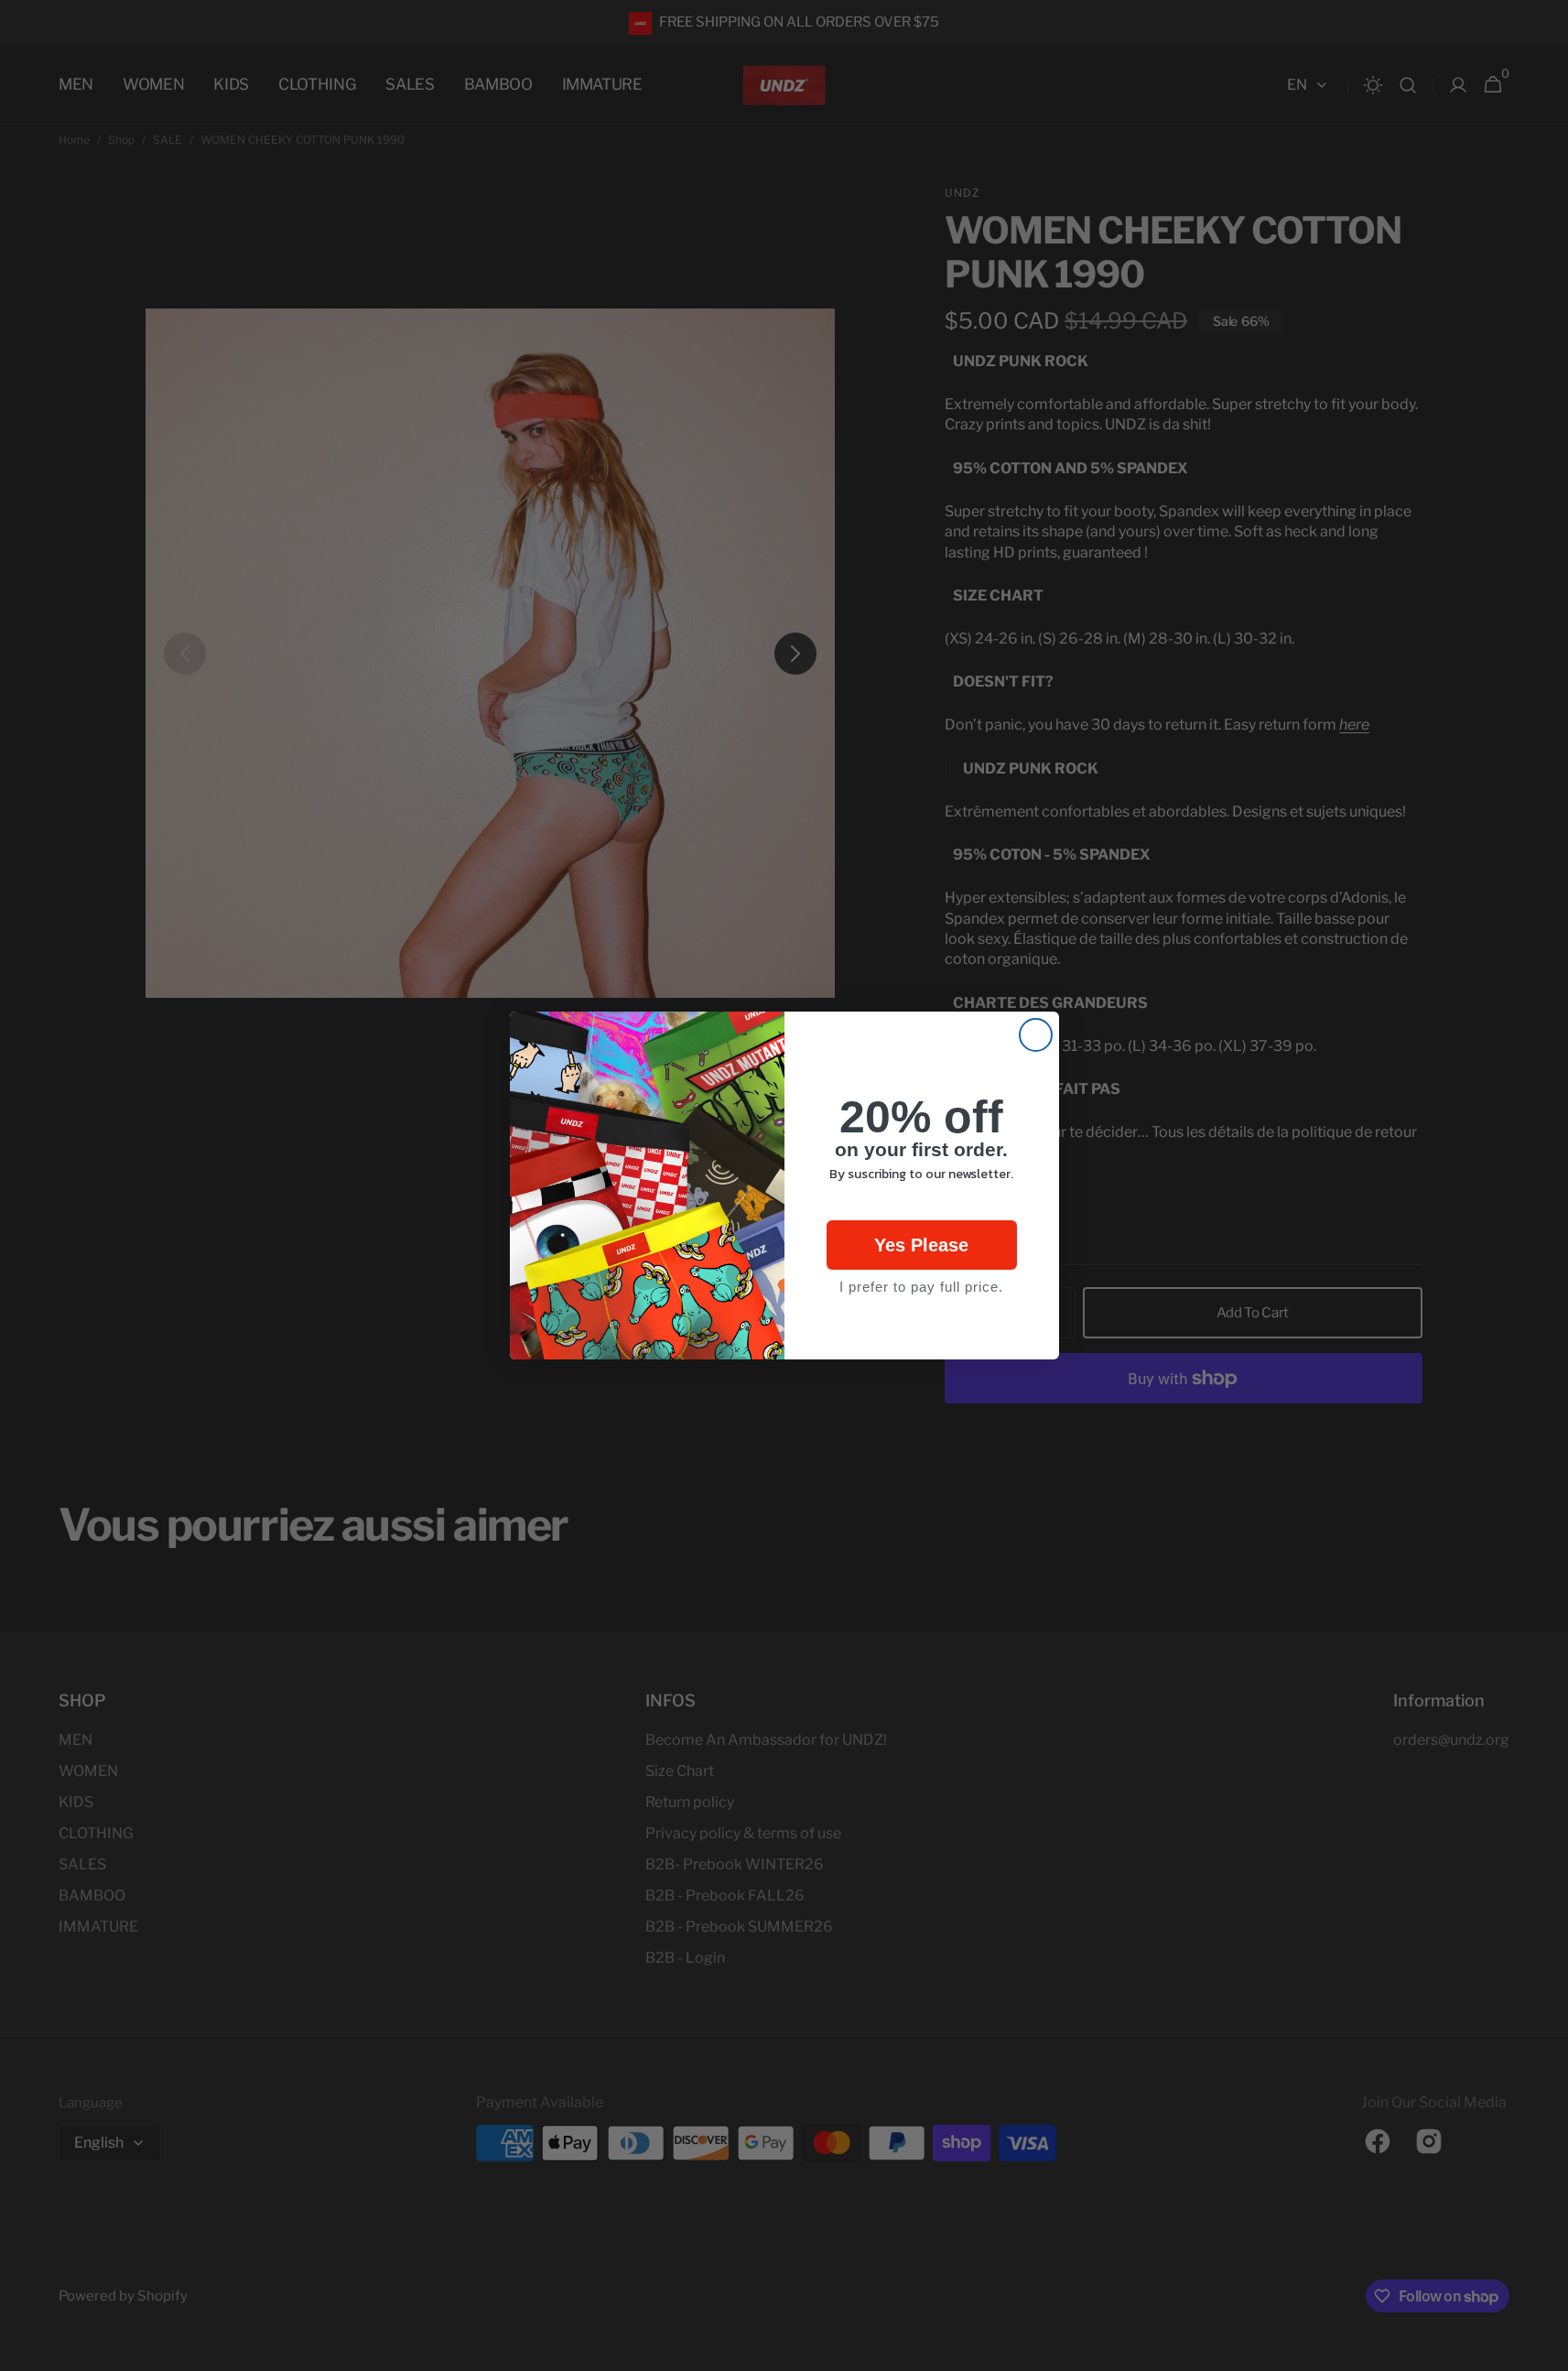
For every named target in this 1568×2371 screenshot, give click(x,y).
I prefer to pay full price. (921, 1287)
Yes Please (921, 1245)
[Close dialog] (1036, 1035)
